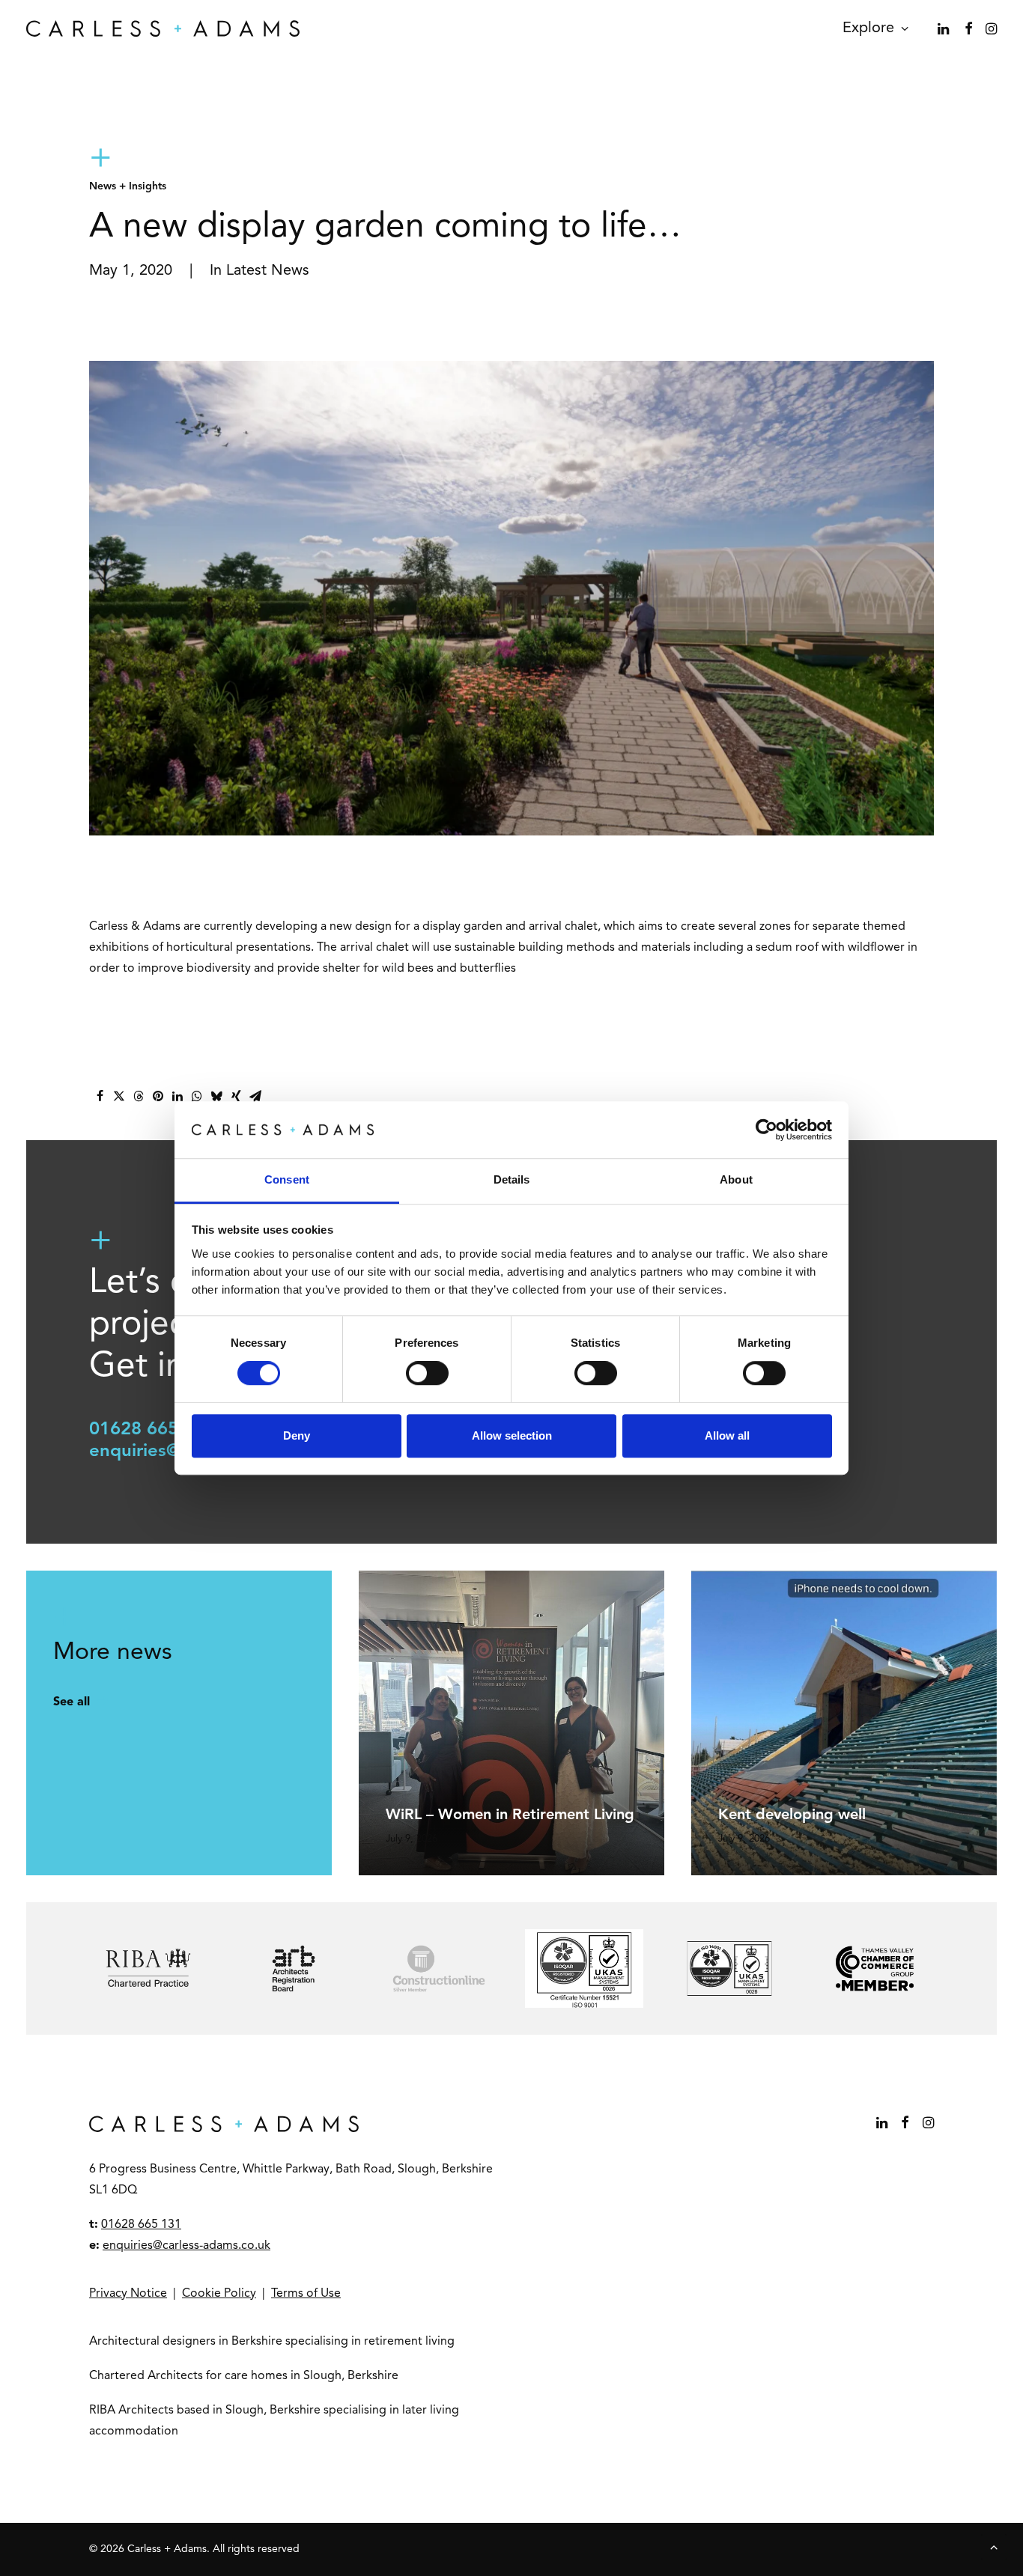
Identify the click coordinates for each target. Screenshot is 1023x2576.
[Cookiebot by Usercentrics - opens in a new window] (767, 1130)
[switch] (427, 1373)
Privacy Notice (128, 2294)
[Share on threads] (139, 1096)
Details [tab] (512, 1180)
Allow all (727, 1435)
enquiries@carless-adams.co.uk (186, 2246)
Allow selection (512, 1435)
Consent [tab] (287, 1180)
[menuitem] (870, 28)
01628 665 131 (152, 1430)
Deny (297, 1435)
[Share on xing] (236, 1096)
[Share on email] (255, 1096)
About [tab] (736, 1180)
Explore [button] (868, 28)
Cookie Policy (219, 2294)
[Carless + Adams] (163, 28)
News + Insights (128, 186)
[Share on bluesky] (216, 1096)
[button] (945, 28)
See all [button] (72, 1702)
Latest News (268, 271)
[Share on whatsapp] (197, 1096)
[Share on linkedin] (177, 1096)
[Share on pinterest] (158, 1096)
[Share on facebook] (100, 1096)
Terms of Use (306, 2294)
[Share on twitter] (119, 1096)
